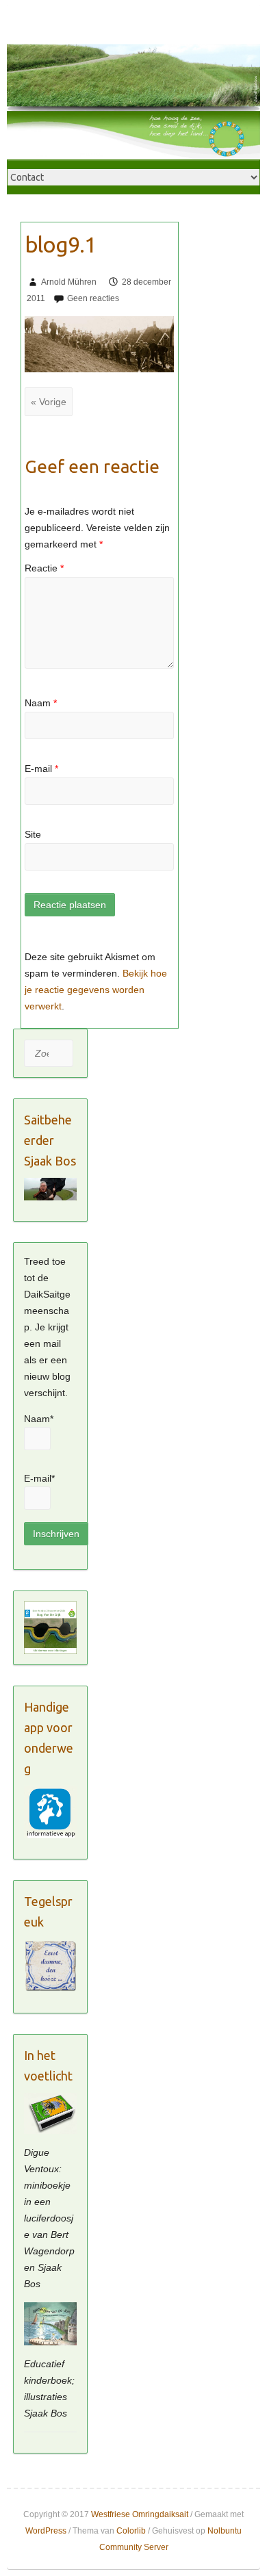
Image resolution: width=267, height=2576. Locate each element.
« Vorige (49, 402)
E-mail (41, 769)
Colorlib (131, 2531)
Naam (41, 703)
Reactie (44, 568)
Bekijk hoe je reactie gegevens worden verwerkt (96, 990)
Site (33, 834)
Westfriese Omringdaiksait (140, 2514)
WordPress (46, 2531)
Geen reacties (93, 298)
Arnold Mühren (69, 282)
